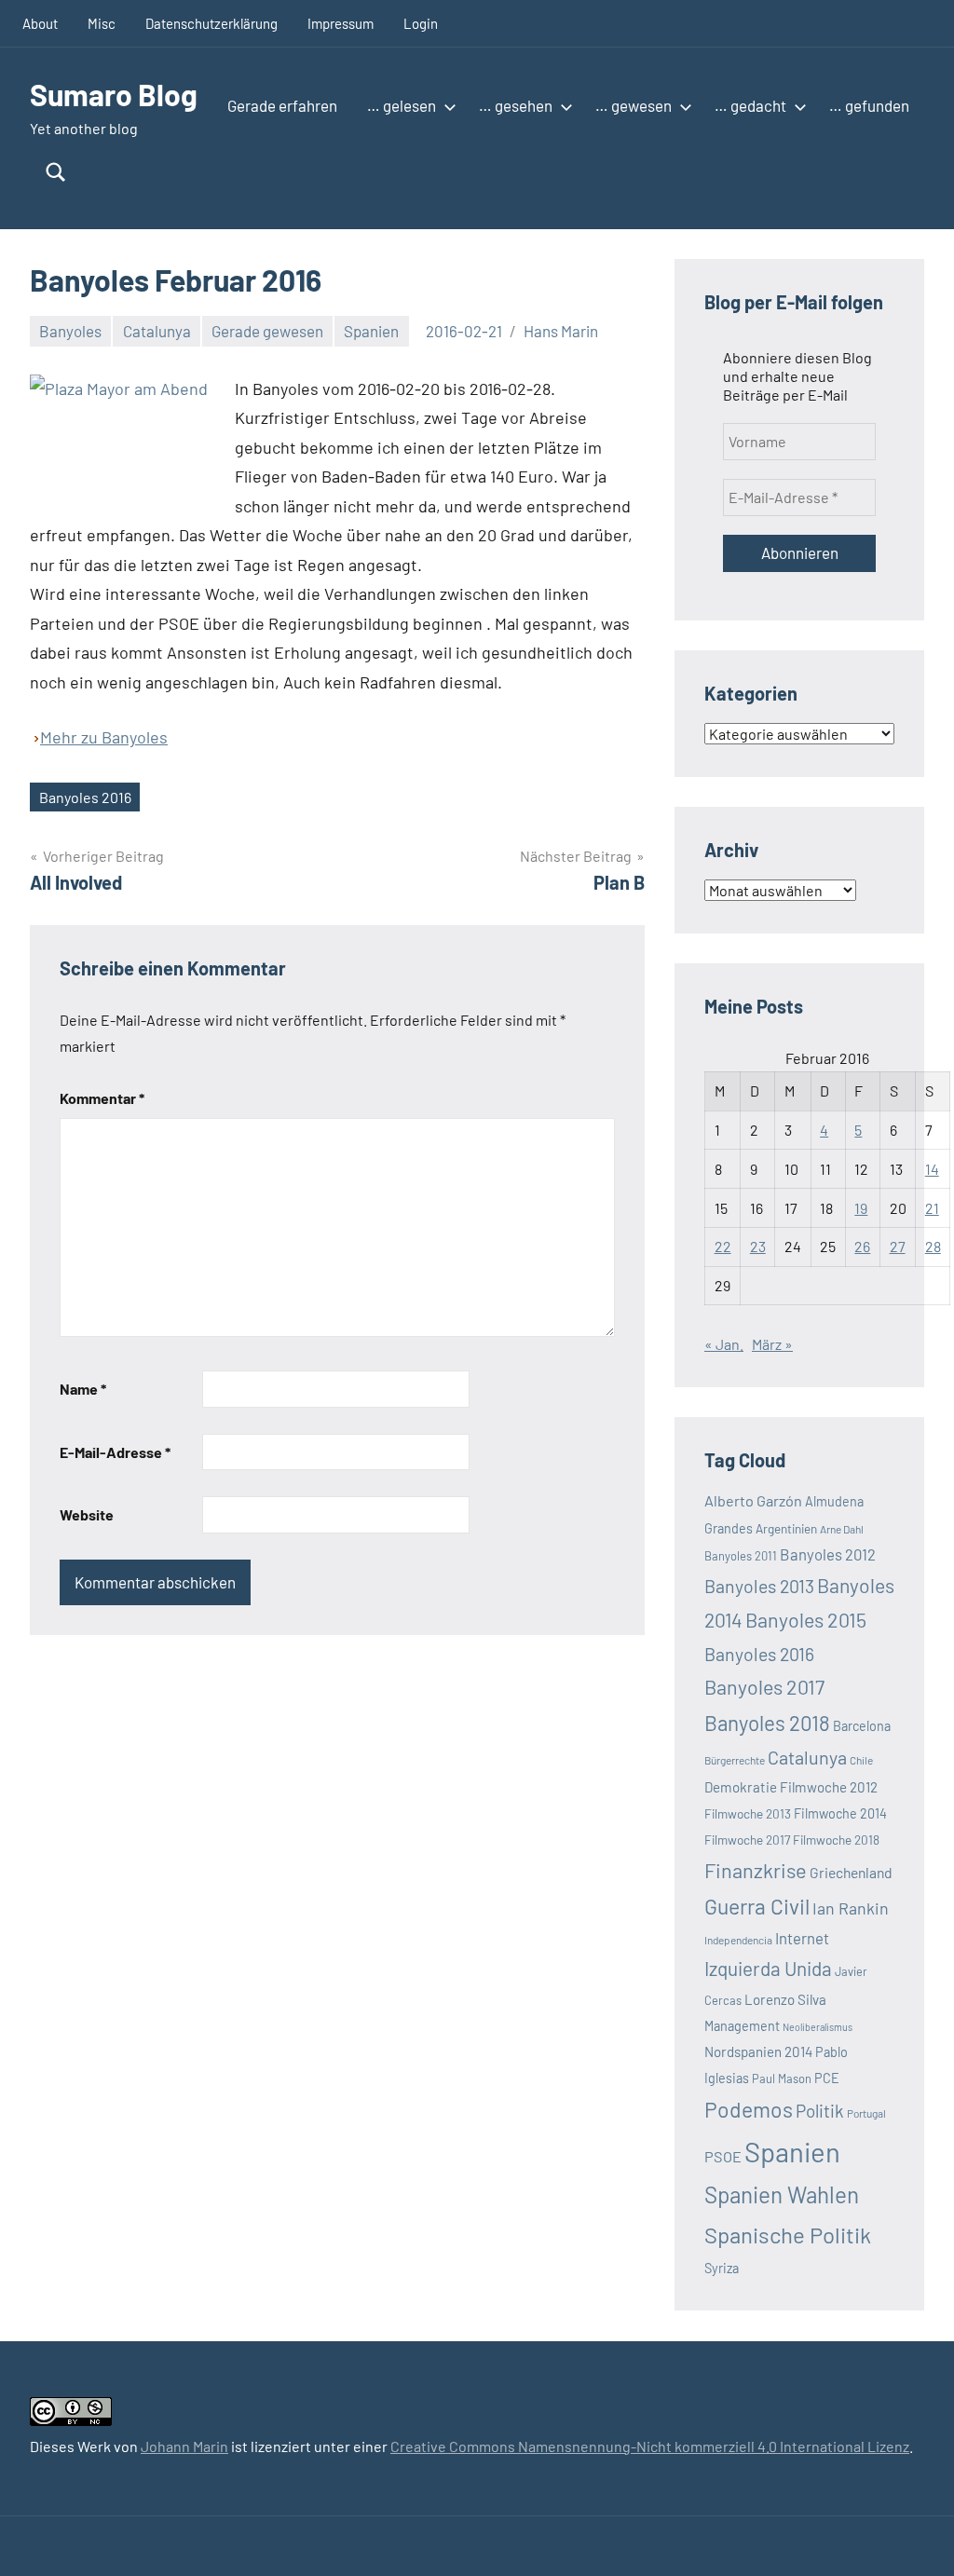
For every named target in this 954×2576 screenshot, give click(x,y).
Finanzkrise (756, 1870)
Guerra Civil (757, 1906)
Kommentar (102, 1098)
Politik (820, 2111)
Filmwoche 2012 (829, 1787)
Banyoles (70, 331)
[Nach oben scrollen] (916, 2538)
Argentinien (786, 1528)
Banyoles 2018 (767, 1723)
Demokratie (741, 1787)
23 (758, 1246)
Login (421, 23)
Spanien (371, 331)
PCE (827, 2078)
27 (898, 1246)
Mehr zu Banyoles (104, 737)
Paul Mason (782, 2079)
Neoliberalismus (818, 2027)
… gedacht (750, 105)
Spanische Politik (788, 2235)
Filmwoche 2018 (836, 1840)
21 (932, 1208)
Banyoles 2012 (828, 1554)
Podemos (749, 2109)
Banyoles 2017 (764, 1687)
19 (861, 1208)
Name (83, 1389)
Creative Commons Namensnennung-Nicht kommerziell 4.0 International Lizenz (650, 2446)
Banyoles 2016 (85, 797)
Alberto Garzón (753, 1500)
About (40, 23)
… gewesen (634, 105)
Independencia (738, 1940)
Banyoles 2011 (741, 1556)
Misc (102, 23)
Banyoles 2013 (759, 1586)
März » (772, 1344)
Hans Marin (561, 331)
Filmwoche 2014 (840, 1813)
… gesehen (516, 105)
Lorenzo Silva (785, 1999)
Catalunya (157, 331)
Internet (802, 1938)
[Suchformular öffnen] (56, 172)
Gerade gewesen (267, 331)
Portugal (866, 2113)
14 (932, 1169)
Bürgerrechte (735, 1760)
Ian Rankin (851, 1908)
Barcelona (862, 1726)
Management (742, 2026)
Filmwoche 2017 (747, 1840)
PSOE (723, 2156)
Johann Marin (184, 2446)
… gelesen (402, 105)
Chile (861, 1760)
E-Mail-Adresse (115, 1452)
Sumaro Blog (114, 94)
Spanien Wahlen (782, 2194)
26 (862, 1246)
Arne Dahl (842, 1529)
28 (933, 1246)
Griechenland (851, 1872)
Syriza (722, 2268)
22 (723, 1246)
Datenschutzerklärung (211, 23)
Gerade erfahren (282, 105)
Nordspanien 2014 (758, 2051)
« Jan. (724, 1344)
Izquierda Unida (768, 1968)
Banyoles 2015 (806, 1620)
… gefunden (869, 105)
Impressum (341, 23)
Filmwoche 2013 (748, 1813)
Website (87, 1514)
